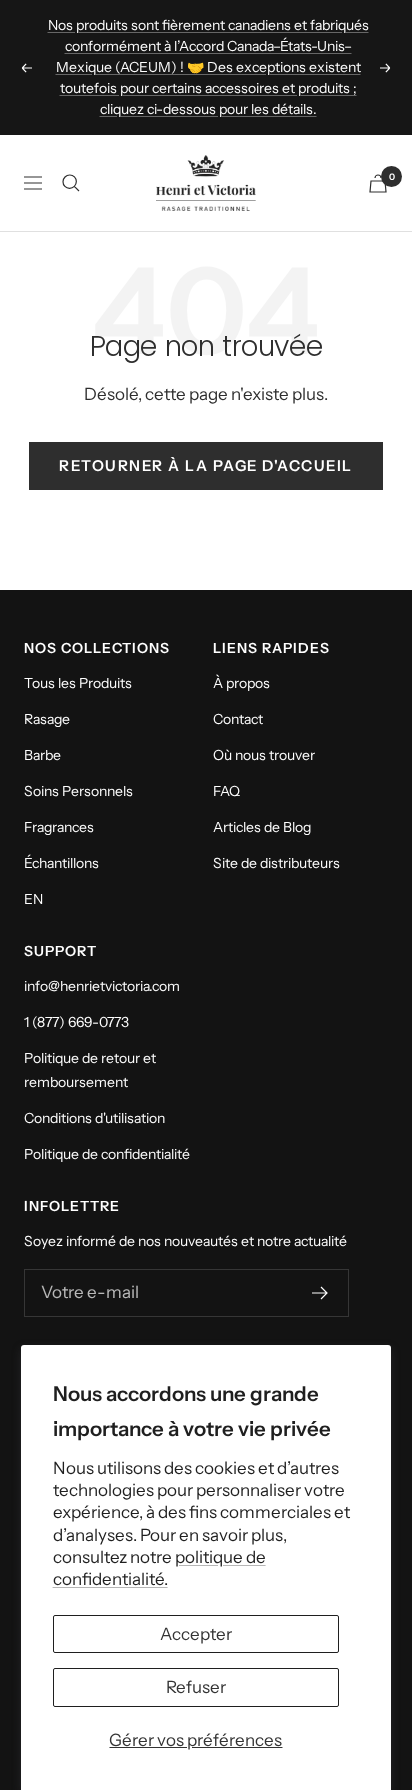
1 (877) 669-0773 (76, 1022)
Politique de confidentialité (107, 1154)
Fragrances (59, 827)
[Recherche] (71, 183)
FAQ (226, 791)
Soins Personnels (78, 791)
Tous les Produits (78, 683)
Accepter (196, 1634)
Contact (238, 719)
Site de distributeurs (276, 863)
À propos (241, 683)
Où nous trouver (264, 755)
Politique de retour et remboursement (90, 1070)
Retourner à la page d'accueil (206, 465)
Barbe (42, 755)
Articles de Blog (262, 827)
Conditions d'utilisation (94, 1118)
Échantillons (61, 863)
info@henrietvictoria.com (102, 986)
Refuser (196, 1687)
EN (33, 899)
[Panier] (378, 183)
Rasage (47, 719)
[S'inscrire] (320, 1293)
